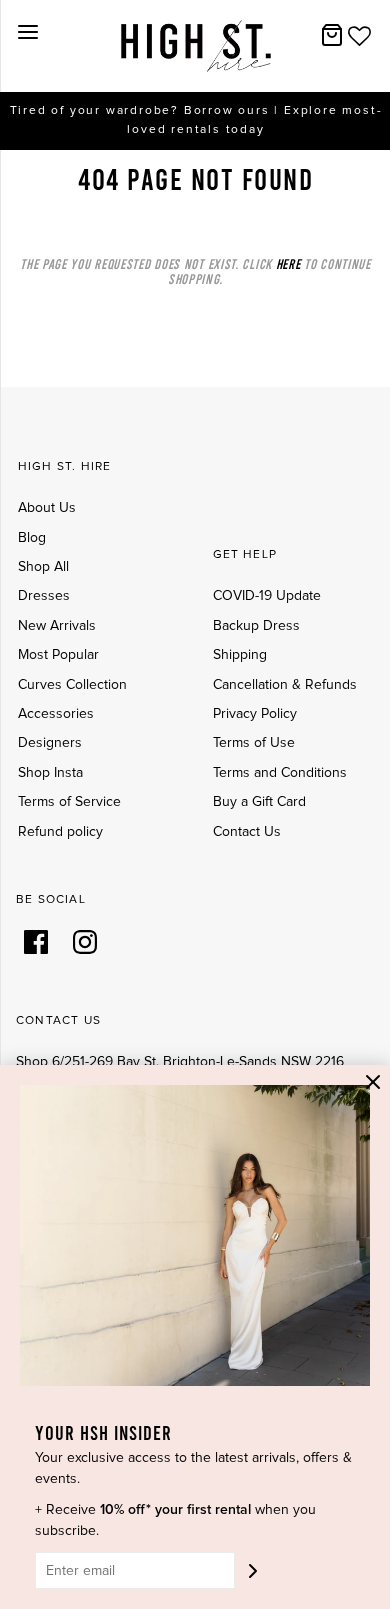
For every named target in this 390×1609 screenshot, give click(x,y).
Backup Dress (256, 626)
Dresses (44, 596)
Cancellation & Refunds (285, 685)
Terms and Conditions (280, 773)
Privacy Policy (255, 714)
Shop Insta (50, 773)
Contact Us (247, 832)
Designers (50, 743)
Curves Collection (72, 685)
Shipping (240, 655)
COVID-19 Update (267, 596)
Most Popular (58, 655)
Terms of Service (69, 802)
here (288, 263)
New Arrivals (57, 626)
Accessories (56, 714)
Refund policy (60, 832)
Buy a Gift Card (259, 802)
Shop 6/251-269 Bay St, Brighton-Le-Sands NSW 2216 (180, 1062)
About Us (47, 508)
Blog (32, 538)
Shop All (43, 567)
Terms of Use (254, 743)
